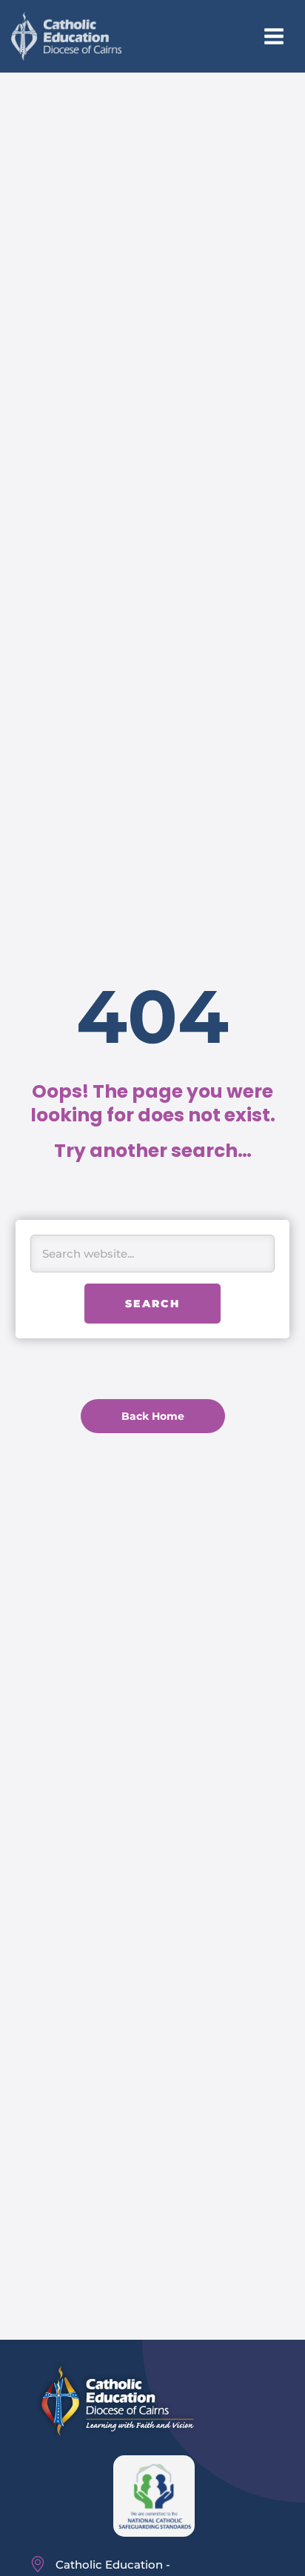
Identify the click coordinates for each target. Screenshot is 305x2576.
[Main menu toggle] (274, 37)
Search (152, 1304)
